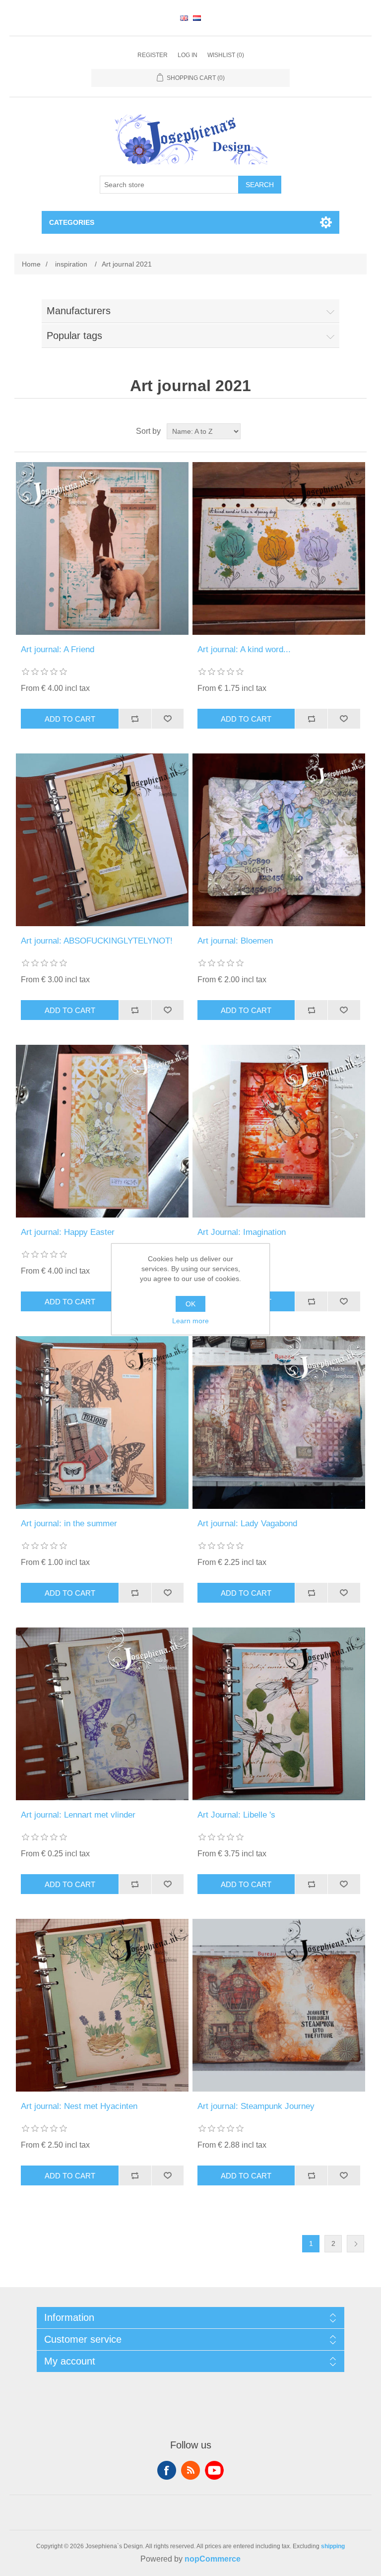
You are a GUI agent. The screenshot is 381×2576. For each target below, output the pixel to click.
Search (260, 185)
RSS (190, 2470)
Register (153, 55)
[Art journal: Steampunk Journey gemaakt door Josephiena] (279, 2005)
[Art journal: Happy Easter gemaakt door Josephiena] (102, 1131)
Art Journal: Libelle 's (236, 1815)
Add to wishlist (168, 719)
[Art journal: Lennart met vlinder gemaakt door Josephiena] (102, 1714)
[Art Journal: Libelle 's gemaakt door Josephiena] (279, 1714)
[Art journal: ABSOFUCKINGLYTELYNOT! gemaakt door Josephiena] (102, 840)
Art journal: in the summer (69, 1524)
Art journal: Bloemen (235, 941)
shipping (333, 2546)
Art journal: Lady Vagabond (247, 1524)
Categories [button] (72, 222)
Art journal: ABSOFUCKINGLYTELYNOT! (97, 941)
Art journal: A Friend (58, 649)
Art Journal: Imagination (242, 1232)
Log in (188, 55)
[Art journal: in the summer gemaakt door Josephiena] (102, 1423)
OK (190, 1304)
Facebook (167, 2470)
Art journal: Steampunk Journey (256, 2106)
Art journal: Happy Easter (68, 1232)
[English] (184, 18)
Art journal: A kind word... (244, 649)
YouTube (214, 2470)
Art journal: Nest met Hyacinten (79, 2106)
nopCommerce (213, 2559)
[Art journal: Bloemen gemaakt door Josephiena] (279, 840)
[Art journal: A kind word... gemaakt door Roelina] (279, 548)
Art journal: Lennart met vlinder (78, 1815)
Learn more (190, 1321)
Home (31, 264)
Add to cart (70, 719)
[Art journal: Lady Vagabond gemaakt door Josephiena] (279, 1423)
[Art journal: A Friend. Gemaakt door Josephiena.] (102, 548)
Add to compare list (135, 719)
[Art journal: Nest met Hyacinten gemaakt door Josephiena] (102, 2005)
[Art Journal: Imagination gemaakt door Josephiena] (279, 1131)
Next (355, 2244)
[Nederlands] (197, 18)
